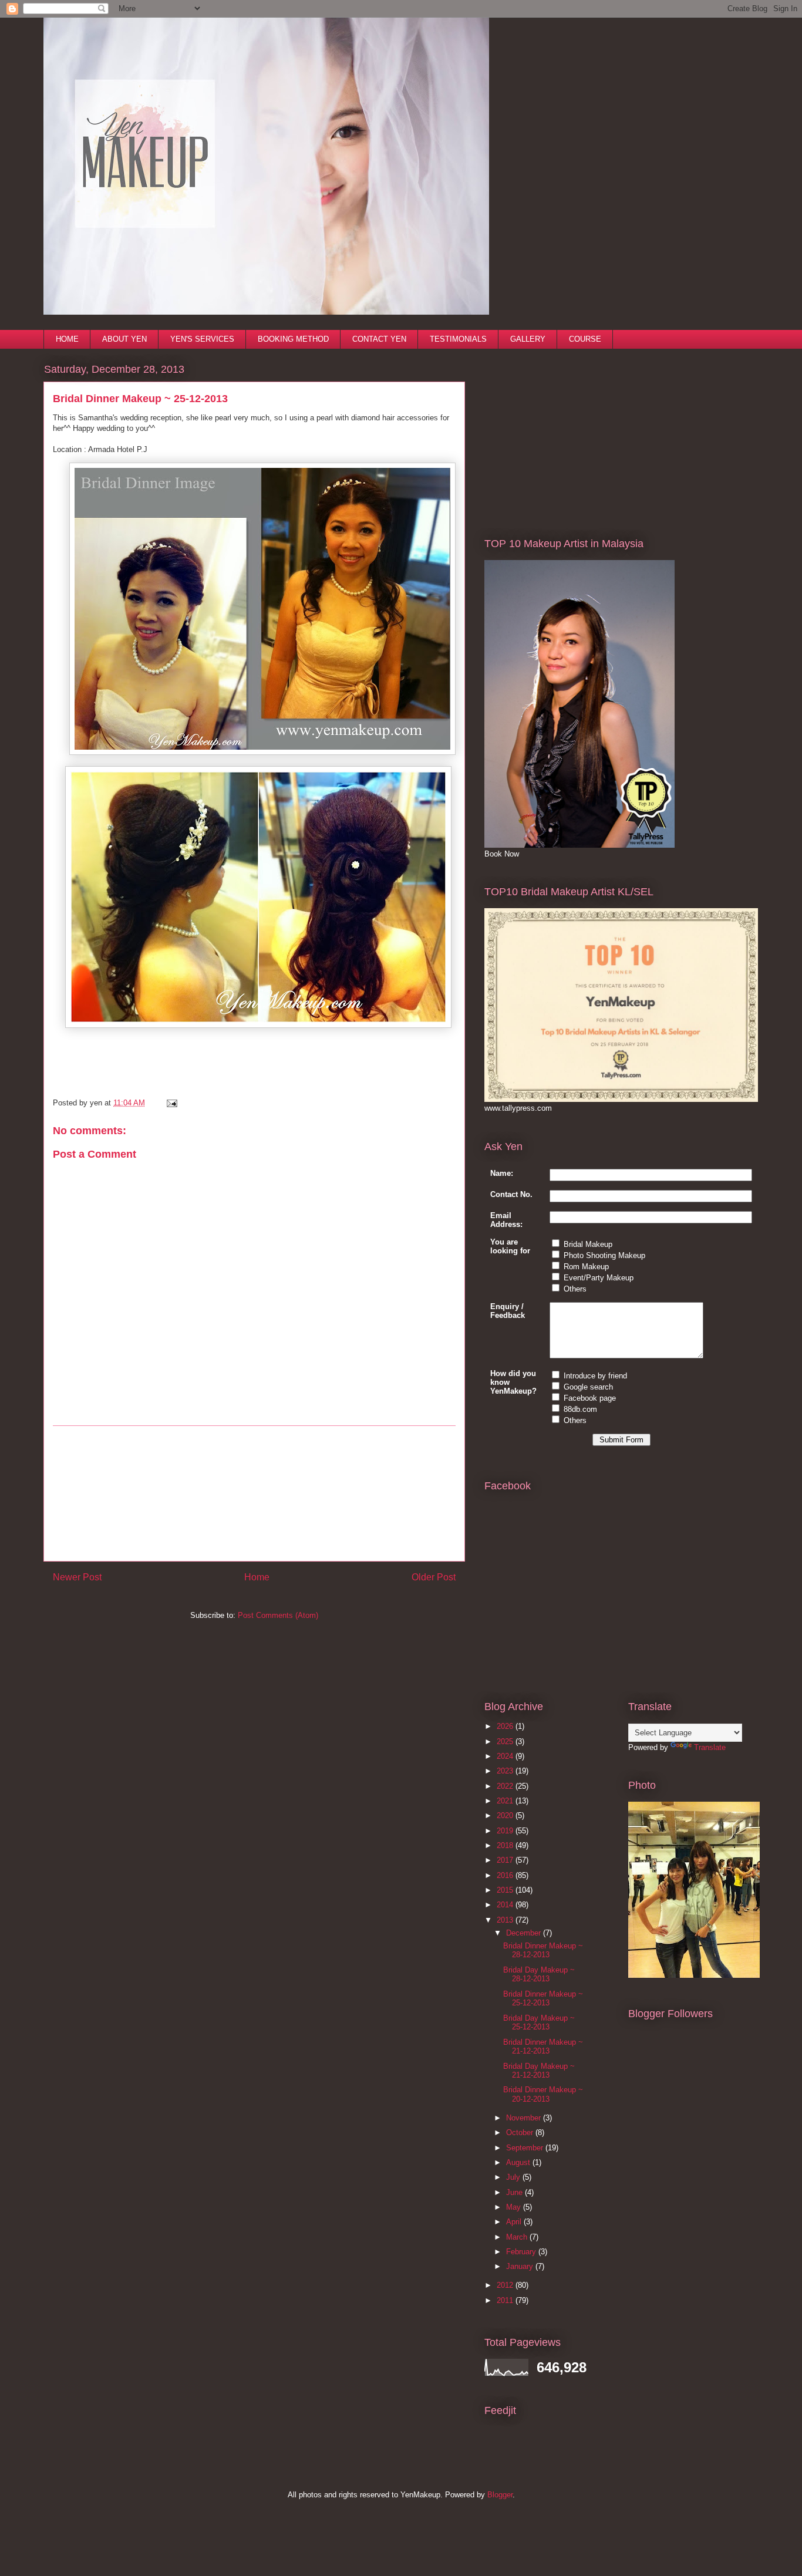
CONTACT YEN (379, 339)
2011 (506, 2300)
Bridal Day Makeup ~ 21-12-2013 (539, 2071)
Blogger (500, 2495)
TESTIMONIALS (458, 339)
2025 (506, 1742)
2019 (506, 1831)
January (521, 2266)
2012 (506, 2285)
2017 (506, 1860)
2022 (506, 1786)
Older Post (434, 1577)
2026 (506, 1726)
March (518, 2237)
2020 (506, 1815)
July (514, 2177)
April (515, 2222)
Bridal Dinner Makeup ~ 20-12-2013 (543, 2094)
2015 (506, 1890)
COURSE (585, 339)
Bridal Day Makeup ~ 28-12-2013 (539, 1975)
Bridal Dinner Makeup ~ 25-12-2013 (543, 1999)
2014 (506, 1905)
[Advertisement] (254, 1493)
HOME (67, 339)
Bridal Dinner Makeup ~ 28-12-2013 (543, 1950)
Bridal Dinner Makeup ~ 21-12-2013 (543, 2047)
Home (257, 1577)
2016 (506, 1875)
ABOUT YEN (124, 339)
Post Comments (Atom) (278, 1615)
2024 (506, 1756)
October (521, 2132)
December (525, 1933)
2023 (506, 1771)
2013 (506, 1920)
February (522, 2252)
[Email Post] (170, 1103)
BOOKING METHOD (293, 339)
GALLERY (528, 339)
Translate (710, 1747)
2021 (506, 1801)
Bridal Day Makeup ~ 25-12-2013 (539, 2023)
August (519, 2162)
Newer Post (77, 1577)
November (525, 2118)
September (526, 2148)
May (515, 2207)
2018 (506, 1845)
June (515, 2192)
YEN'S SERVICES (202, 339)
